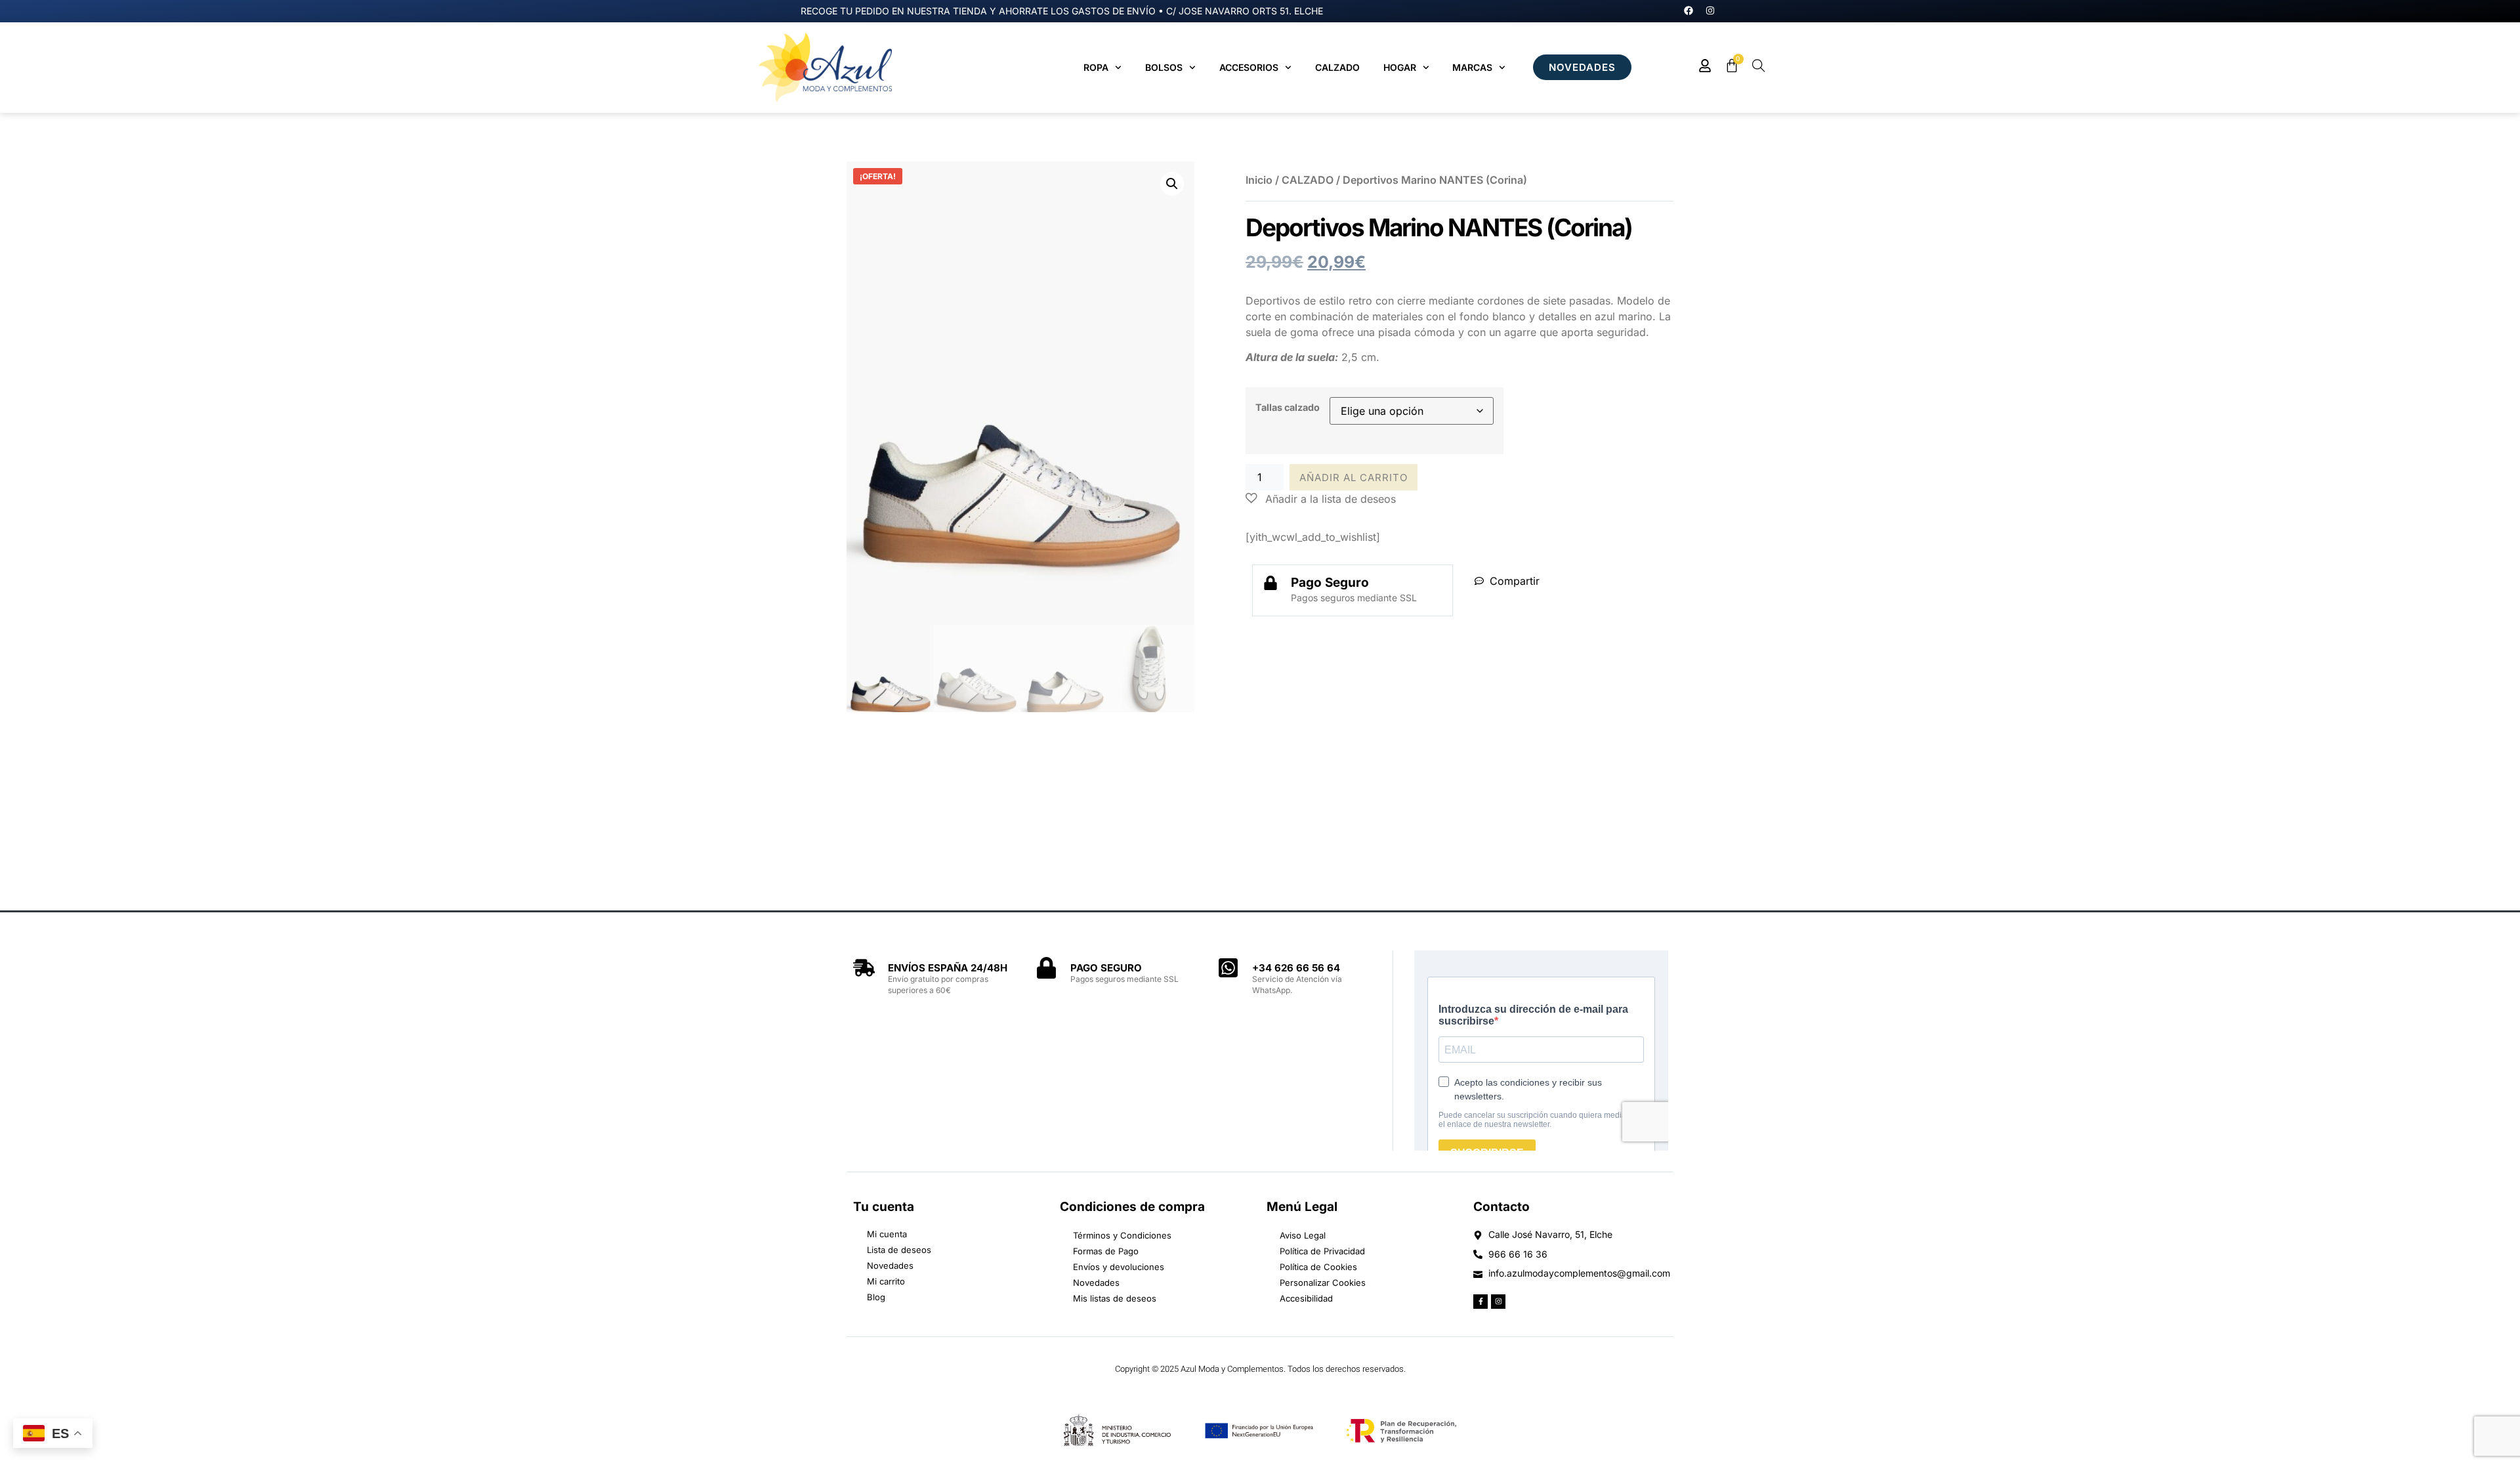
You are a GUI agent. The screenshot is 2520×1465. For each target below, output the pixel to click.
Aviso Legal (1303, 1235)
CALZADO (1308, 180)
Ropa (1096, 67)
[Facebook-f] (1480, 1302)
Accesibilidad (1306, 1298)
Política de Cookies (1318, 1267)
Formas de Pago (1106, 1251)
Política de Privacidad (1322, 1251)
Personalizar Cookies (1323, 1283)
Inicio (1259, 180)
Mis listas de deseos (1115, 1298)
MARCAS (1472, 67)
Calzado (1337, 67)
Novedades (1096, 1283)
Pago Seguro (1330, 583)
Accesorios (1249, 67)
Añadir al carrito (1354, 478)
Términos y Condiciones (1122, 1235)
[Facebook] (1689, 11)
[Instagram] (1710, 11)
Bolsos (1164, 67)
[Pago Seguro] (1270, 583)
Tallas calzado (1288, 407)
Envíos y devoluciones (1119, 1267)
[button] (1172, 184)
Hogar (1400, 67)
